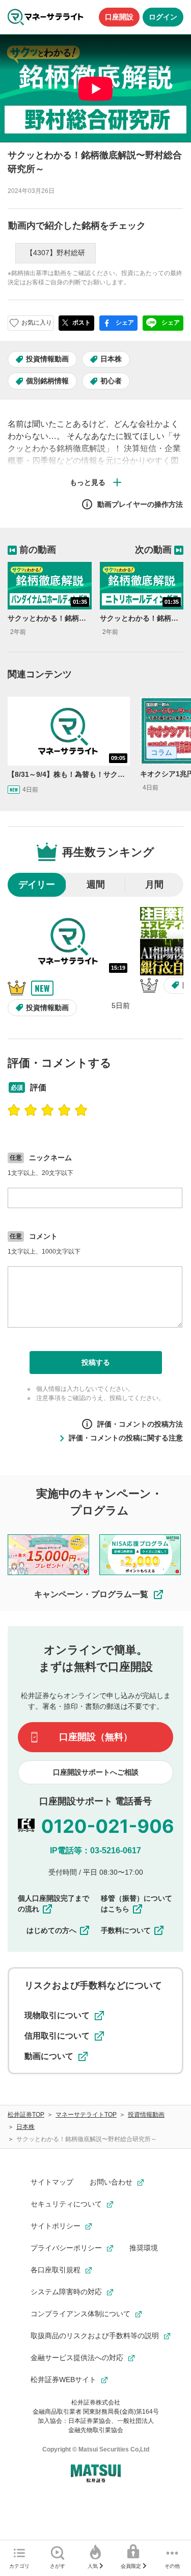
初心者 (111, 381)
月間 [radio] (154, 885)
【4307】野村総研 (56, 253)
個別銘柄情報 (47, 381)
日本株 (111, 359)
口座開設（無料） (96, 1737)
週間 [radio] (96, 885)
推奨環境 (144, 2248)
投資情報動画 (47, 359)
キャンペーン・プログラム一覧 (91, 1594)
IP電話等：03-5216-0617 (95, 1850)
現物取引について (57, 2015)
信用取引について (57, 2036)
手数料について (126, 1930)
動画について (49, 2056)
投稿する (96, 1362)
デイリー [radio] (37, 885)
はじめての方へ (51, 1930)
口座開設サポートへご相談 (96, 1772)
